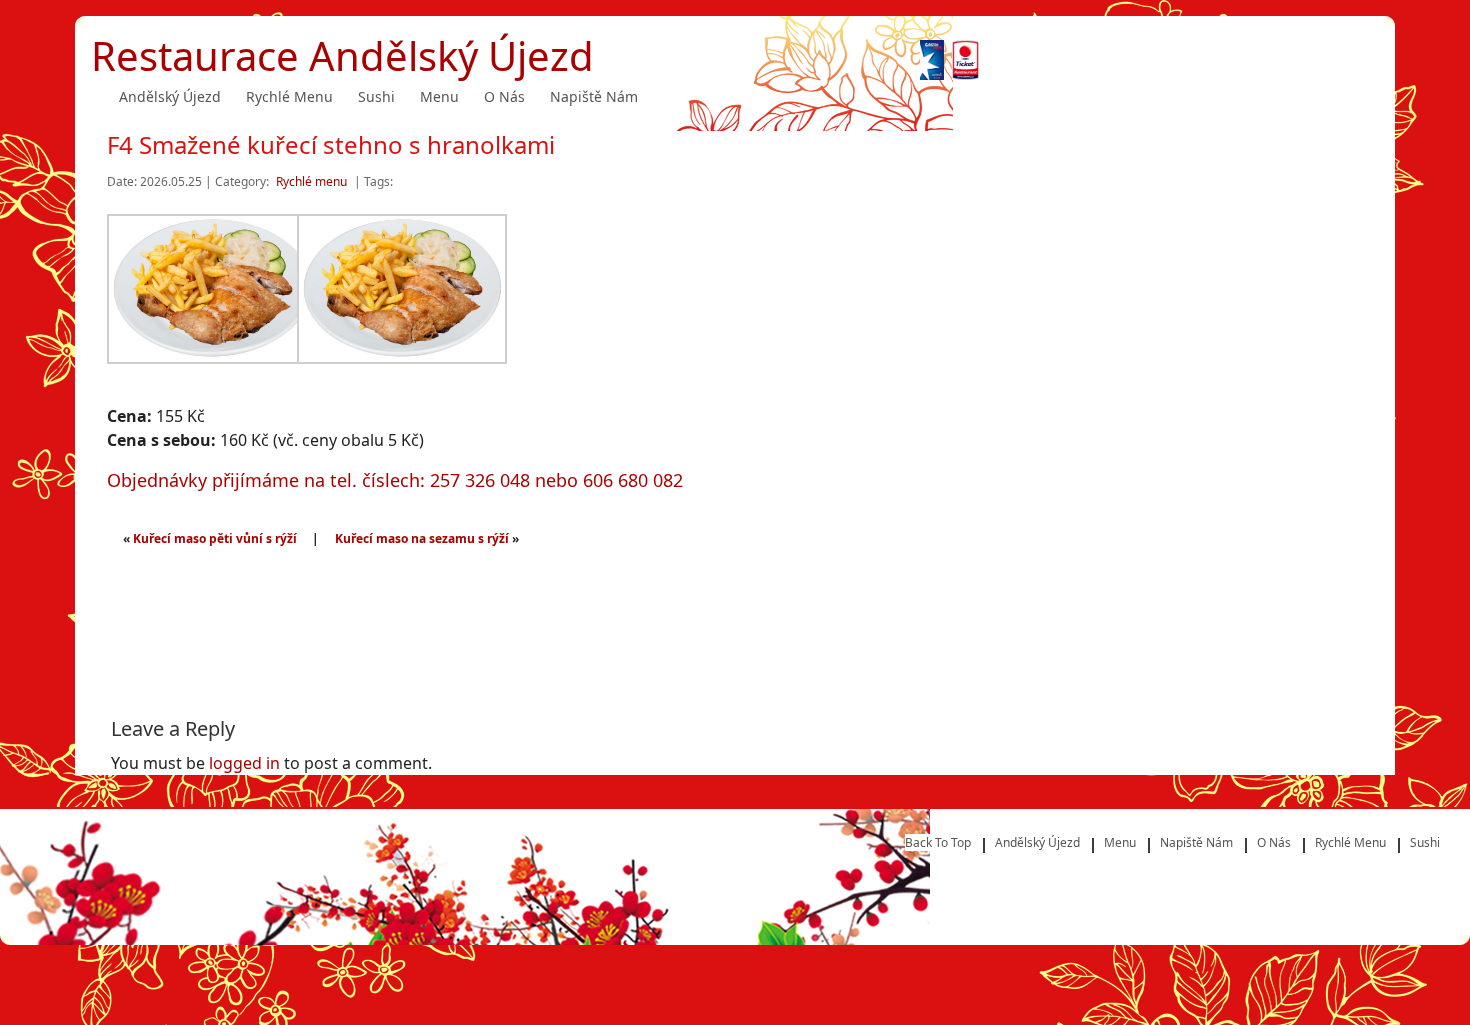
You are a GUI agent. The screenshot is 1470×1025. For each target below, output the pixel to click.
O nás (504, 96)
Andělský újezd (170, 96)
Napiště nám (594, 96)
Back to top (938, 842)
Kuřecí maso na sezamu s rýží (422, 538)
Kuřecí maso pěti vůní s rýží (215, 538)
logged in (244, 763)
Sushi (376, 96)
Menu (439, 96)
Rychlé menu (289, 96)
